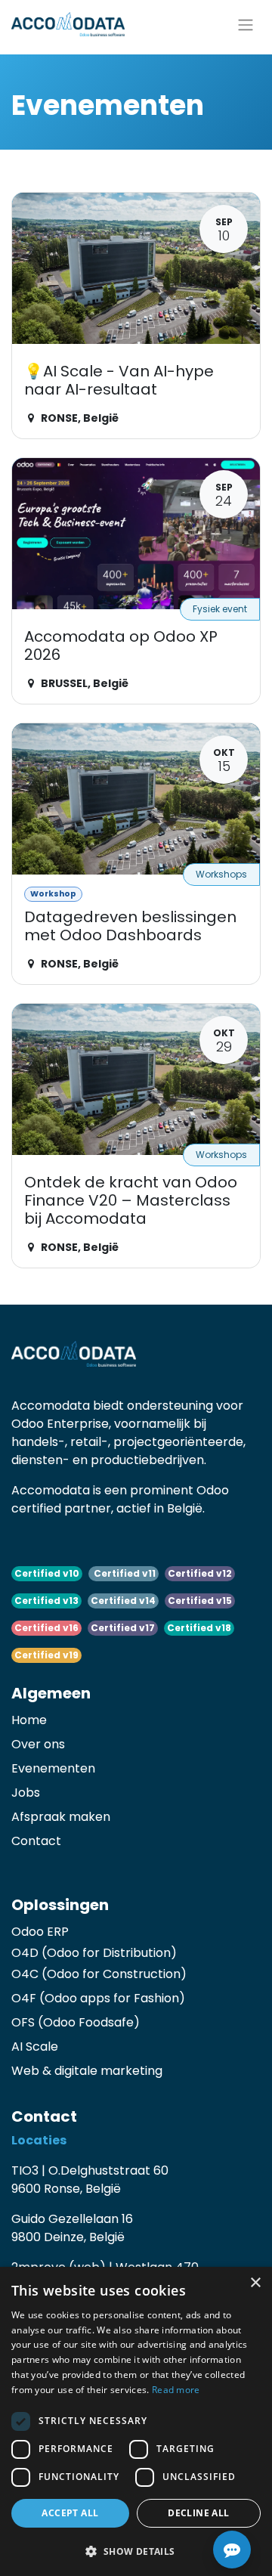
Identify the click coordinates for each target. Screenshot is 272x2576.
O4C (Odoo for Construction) (99, 1974)
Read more (176, 2390)
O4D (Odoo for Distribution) (94, 1953)
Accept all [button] (70, 2513)
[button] (136, 2551)
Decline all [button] (198, 2513)
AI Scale (35, 2047)
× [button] (255, 2283)
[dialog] (136, 2421)
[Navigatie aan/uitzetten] (246, 24)
